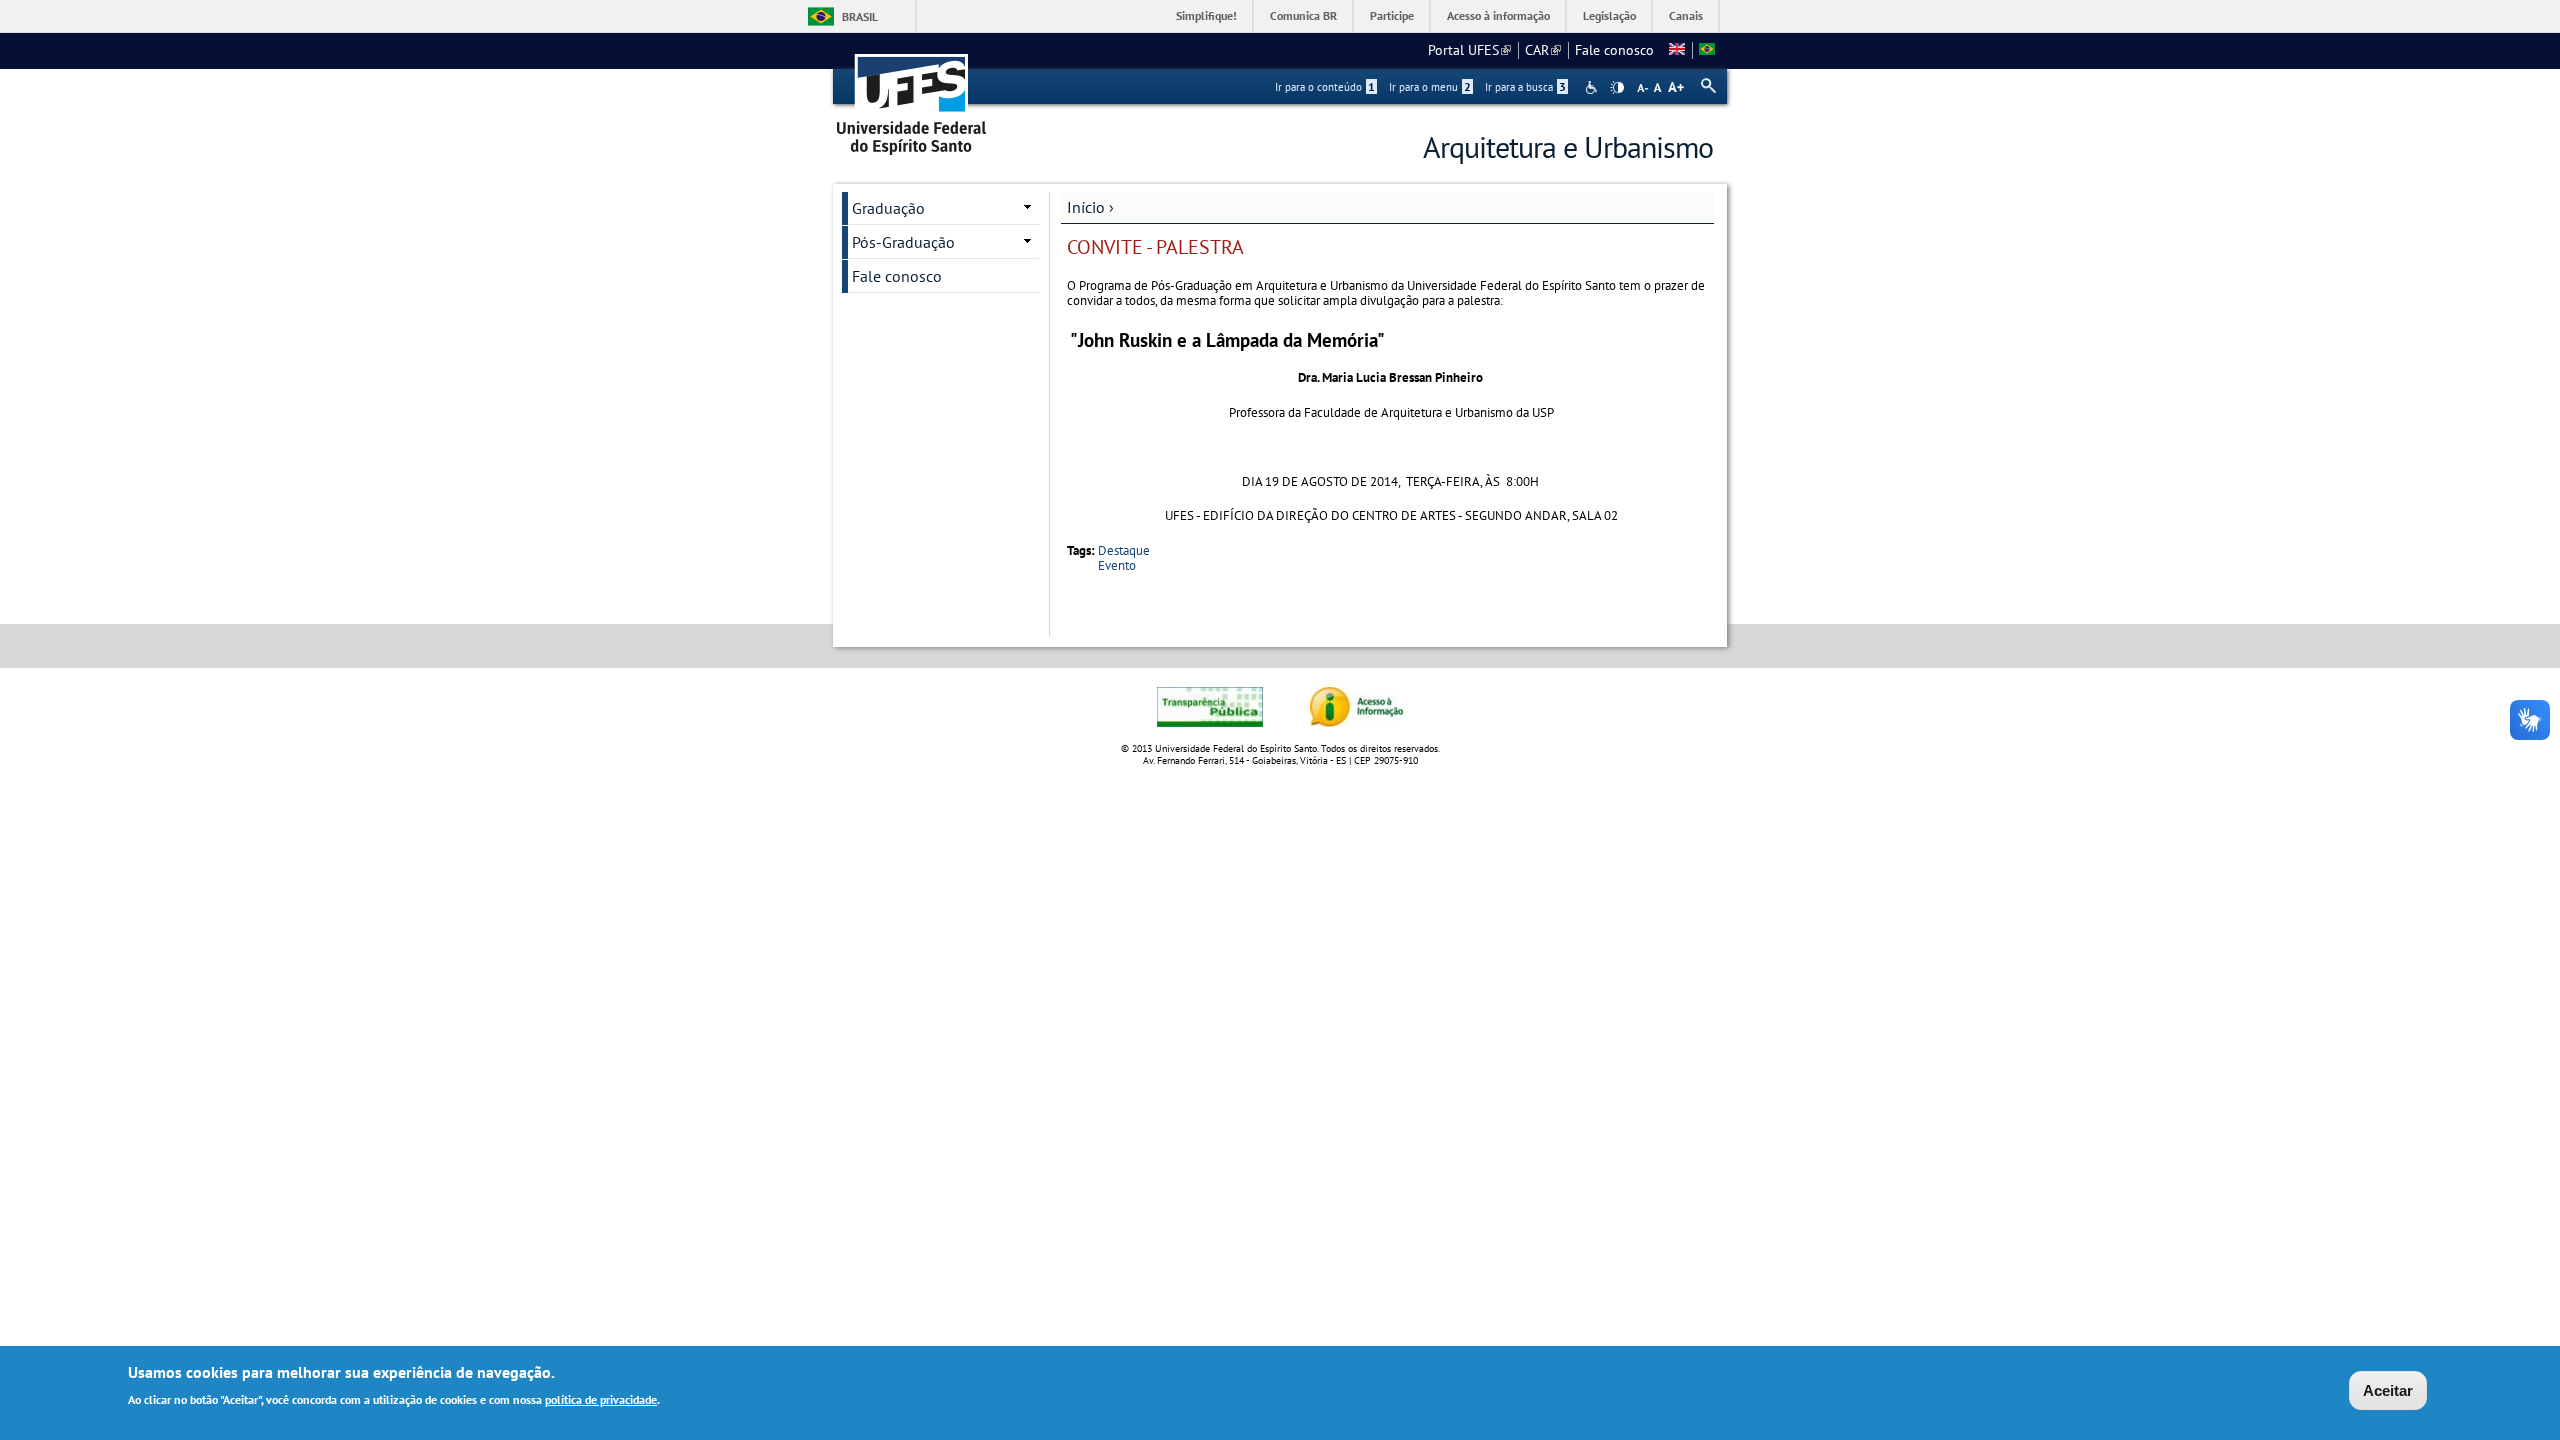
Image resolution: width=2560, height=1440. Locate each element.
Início (1086, 207)
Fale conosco (1614, 50)
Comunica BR (1303, 15)
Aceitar (2388, 1390)
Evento (1117, 565)
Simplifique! (1206, 15)
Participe (1392, 15)
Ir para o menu (1430, 87)
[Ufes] (912, 97)
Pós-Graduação (903, 242)
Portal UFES (1469, 50)
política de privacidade (601, 1398)
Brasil (860, 16)
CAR (1543, 50)
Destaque (1124, 550)
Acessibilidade (1593, 87)
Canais (1686, 15)
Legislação (1609, 15)
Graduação (888, 208)
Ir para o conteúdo (1325, 87)
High (1617, 88)
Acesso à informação (1498, 15)
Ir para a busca (1525, 87)
